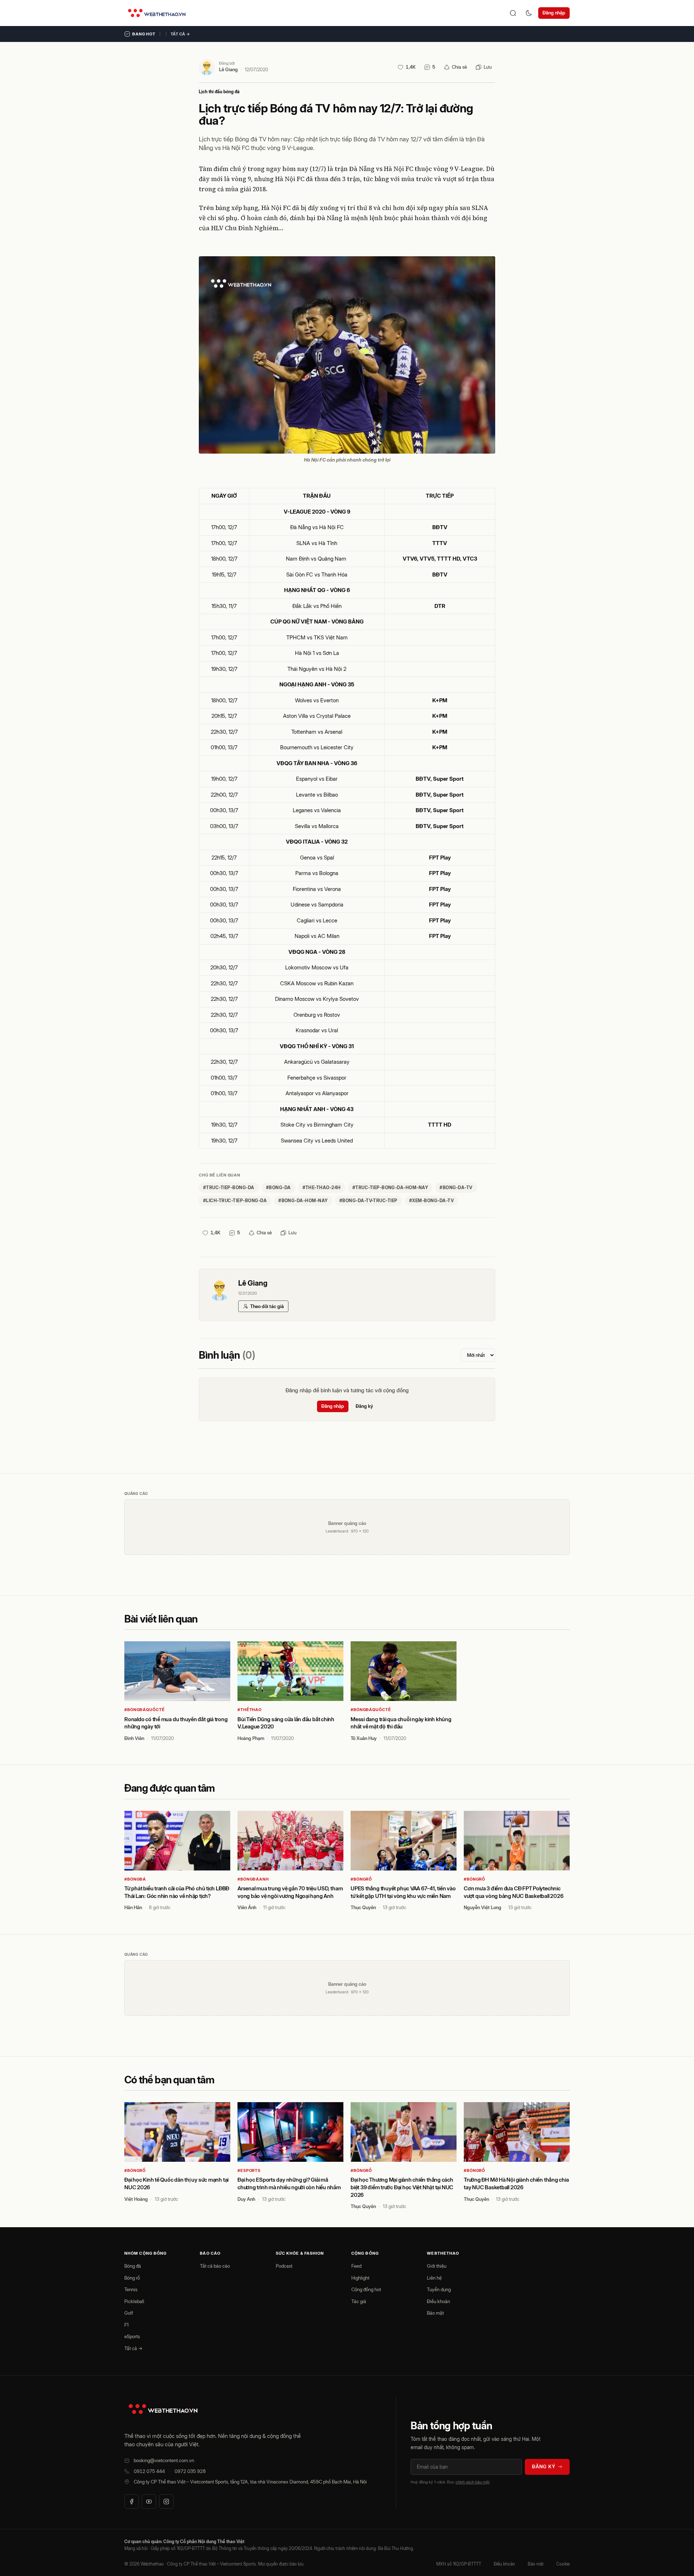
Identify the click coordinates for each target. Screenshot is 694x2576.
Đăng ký (364, 1406)
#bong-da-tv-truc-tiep (369, 1201)
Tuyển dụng (439, 2289)
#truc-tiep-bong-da (229, 1188)
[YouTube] (149, 2502)
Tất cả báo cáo (215, 2266)
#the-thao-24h (322, 1188)
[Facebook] (132, 2502)
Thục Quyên (363, 1907)
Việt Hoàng (136, 2199)
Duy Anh (246, 2199)
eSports (132, 2336)
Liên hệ (434, 2278)
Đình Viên (134, 1738)
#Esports (249, 2170)
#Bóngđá (135, 1879)
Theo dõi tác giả (267, 1306)
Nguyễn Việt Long (483, 1907)
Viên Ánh (247, 1907)
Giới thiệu (437, 2266)
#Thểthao (250, 1710)
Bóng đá (133, 2266)
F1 (127, 2325)
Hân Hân (133, 1907)
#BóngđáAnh (253, 1879)
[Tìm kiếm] (513, 13)
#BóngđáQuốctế (144, 1710)
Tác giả (359, 2301)
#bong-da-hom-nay (303, 1201)
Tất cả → (180, 34)
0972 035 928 (190, 2471)
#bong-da (279, 1188)
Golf (129, 2313)
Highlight (360, 2278)
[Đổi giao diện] (529, 13)
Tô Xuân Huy (364, 1738)
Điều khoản (438, 2301)
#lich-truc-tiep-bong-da (235, 1201)
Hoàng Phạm (251, 1738)
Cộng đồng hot (366, 2289)
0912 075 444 (149, 2471)
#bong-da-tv (456, 1188)
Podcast (284, 2266)
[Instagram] (166, 2502)
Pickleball (134, 2301)
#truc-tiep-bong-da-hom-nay (390, 1188)
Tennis (131, 2289)
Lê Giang (228, 69)
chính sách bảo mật (472, 2482)
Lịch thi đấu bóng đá (219, 92)
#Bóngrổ (361, 1879)
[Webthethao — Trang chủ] (157, 13)
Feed (356, 2266)
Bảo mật (435, 2313)
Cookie (563, 2564)
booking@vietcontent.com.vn (164, 2460)
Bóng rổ (132, 2278)
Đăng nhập (554, 13)
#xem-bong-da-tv (431, 1201)
